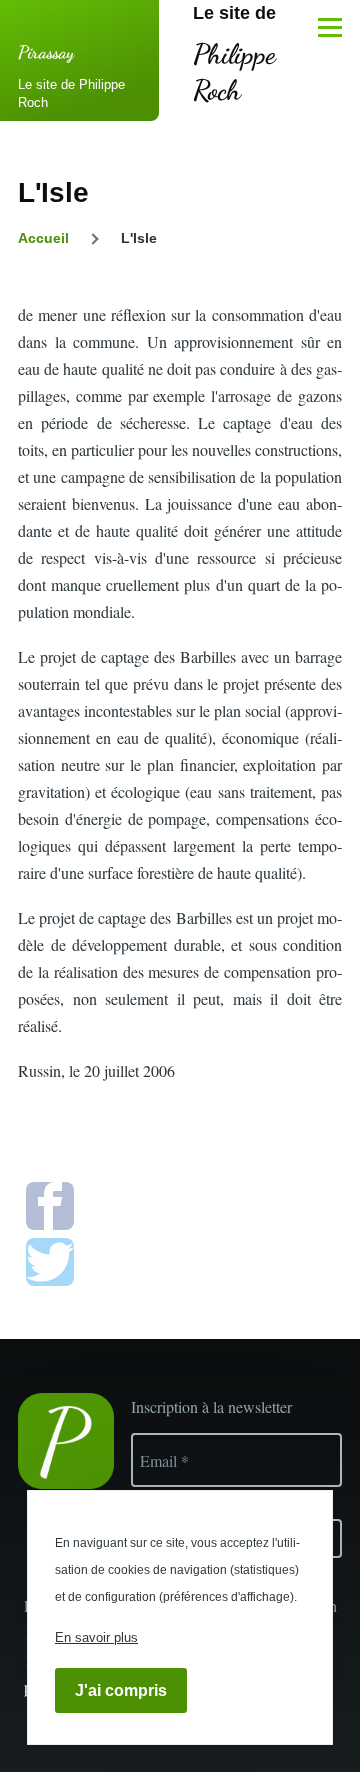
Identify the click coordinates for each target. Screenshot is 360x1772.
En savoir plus (96, 1637)
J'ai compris (121, 1690)
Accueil (43, 238)
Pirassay (46, 52)
